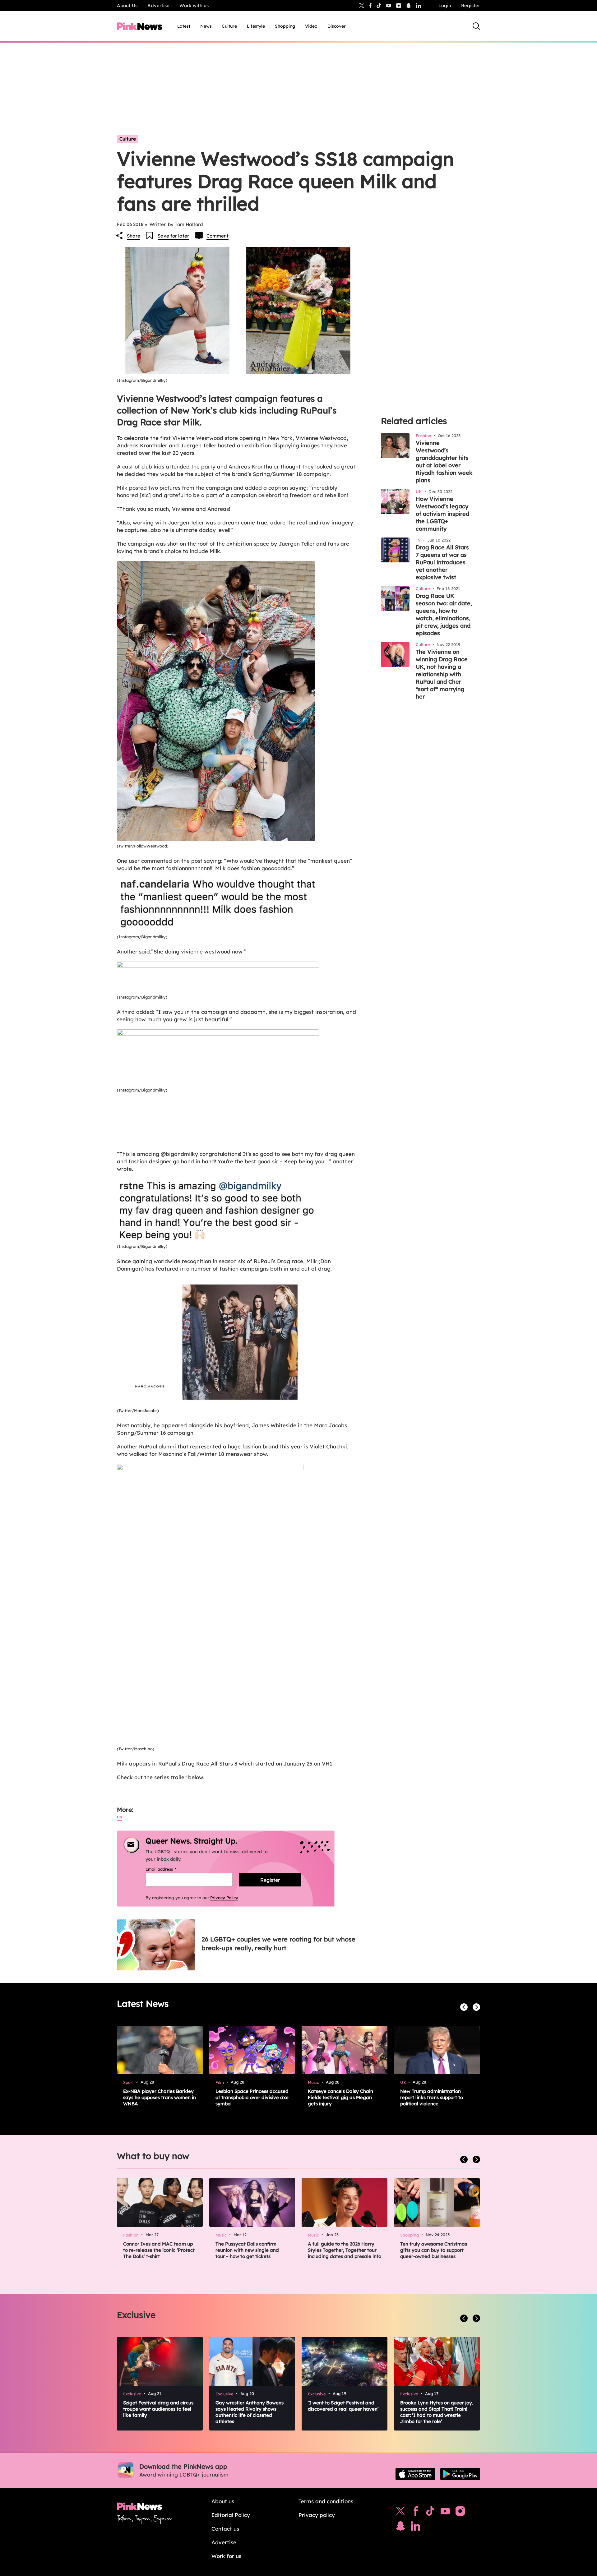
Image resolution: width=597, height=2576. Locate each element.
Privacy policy (317, 2515)
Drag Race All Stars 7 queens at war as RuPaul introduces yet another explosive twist (442, 562)
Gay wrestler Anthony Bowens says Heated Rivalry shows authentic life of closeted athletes (250, 2412)
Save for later (173, 236)
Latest (184, 26)
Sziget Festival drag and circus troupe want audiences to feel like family (158, 2409)
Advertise (158, 5)
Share (134, 236)
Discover (337, 26)
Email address (169, 1869)
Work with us (194, 5)
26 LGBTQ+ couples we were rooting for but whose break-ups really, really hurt (278, 1944)
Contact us (225, 2529)
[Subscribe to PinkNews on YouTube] (445, 2513)
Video (311, 26)
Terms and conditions (326, 2501)
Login (445, 5)
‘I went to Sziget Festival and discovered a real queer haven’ (343, 2406)
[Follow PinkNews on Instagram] (460, 2513)
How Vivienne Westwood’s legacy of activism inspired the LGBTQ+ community (442, 514)
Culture (229, 26)
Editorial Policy (231, 2515)
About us (223, 2501)
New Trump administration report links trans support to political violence (432, 2097)
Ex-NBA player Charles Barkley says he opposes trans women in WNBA (160, 2097)
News (206, 26)
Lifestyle (256, 26)
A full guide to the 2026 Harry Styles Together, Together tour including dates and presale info (345, 2250)
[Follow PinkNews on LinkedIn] (419, 6)
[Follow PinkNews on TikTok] (430, 2513)
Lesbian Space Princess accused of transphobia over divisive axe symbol (252, 2097)
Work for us (226, 2556)
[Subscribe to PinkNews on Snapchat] (400, 2528)
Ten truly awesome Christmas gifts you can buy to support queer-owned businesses (434, 2250)
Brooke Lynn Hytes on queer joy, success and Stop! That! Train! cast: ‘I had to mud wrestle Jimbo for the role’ (437, 2412)
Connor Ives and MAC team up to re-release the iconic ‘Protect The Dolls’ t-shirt (159, 2250)
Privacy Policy (224, 1898)
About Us (127, 5)
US (119, 1817)
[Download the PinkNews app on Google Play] (460, 2474)
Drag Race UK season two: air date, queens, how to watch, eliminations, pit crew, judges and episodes (444, 614)
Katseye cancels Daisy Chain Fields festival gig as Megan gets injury (340, 2097)
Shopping (285, 26)
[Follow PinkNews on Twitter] (400, 2513)
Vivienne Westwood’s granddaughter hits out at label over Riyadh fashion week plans (444, 462)
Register (471, 5)
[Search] (476, 26)
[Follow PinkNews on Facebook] (416, 2513)
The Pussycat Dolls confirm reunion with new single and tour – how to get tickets (247, 2250)
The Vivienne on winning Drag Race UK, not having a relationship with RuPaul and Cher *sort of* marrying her (442, 674)
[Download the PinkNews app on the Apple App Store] (415, 2474)
